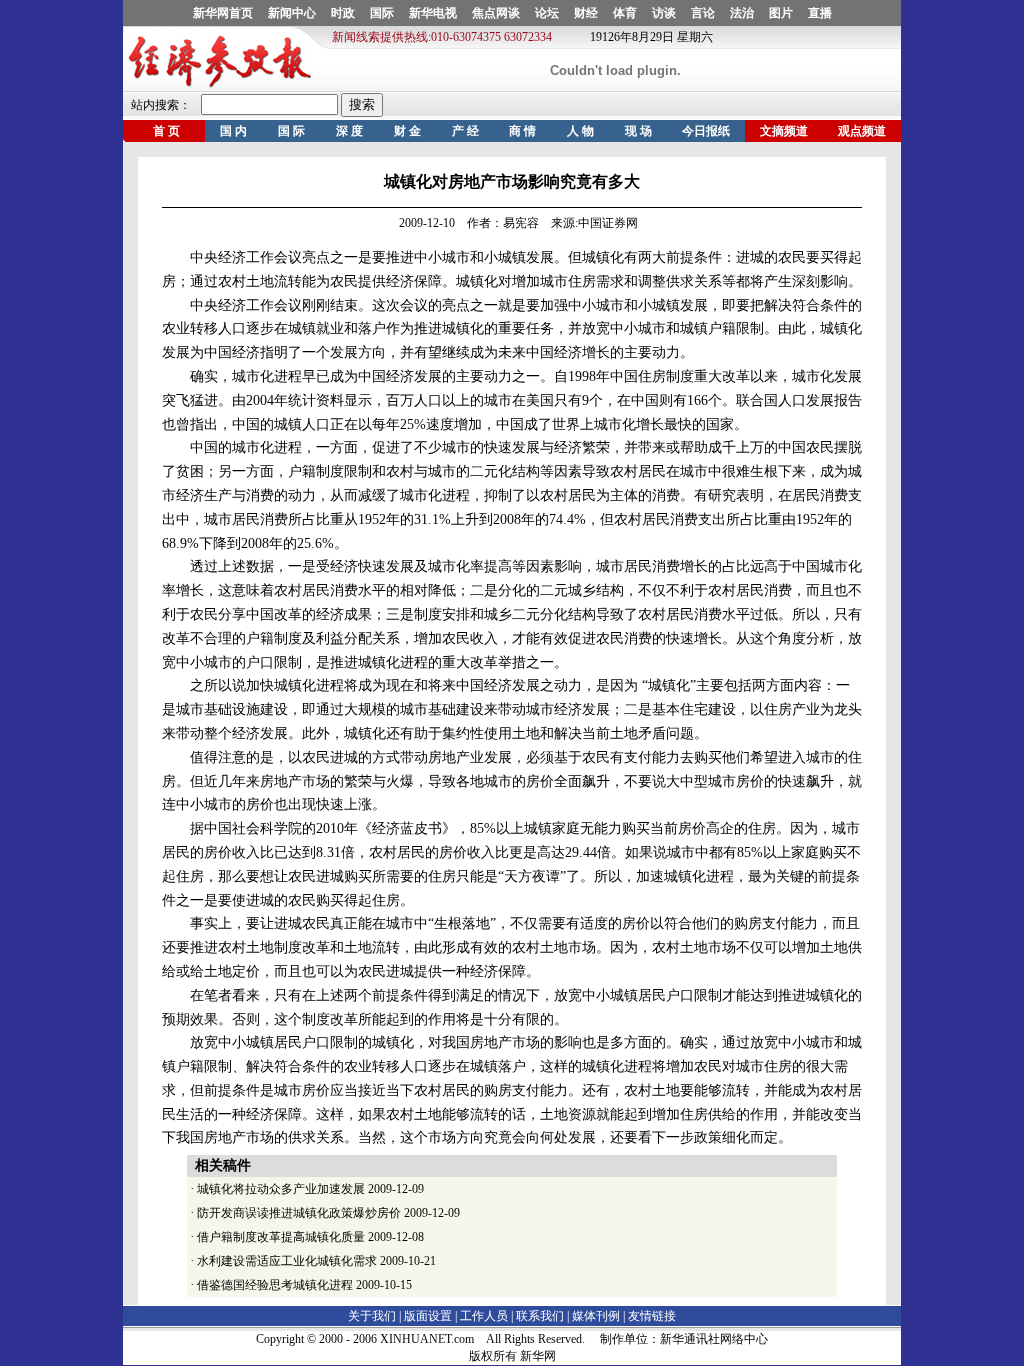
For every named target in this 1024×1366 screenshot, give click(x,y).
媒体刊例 (596, 1316)
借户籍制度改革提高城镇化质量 (281, 1237)
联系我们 (540, 1316)
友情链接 (652, 1316)
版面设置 (428, 1316)
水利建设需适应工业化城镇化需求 (287, 1261)
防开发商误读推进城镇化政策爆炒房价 (299, 1213)
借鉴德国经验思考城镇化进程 (275, 1285)
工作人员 (484, 1316)
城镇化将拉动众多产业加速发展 (281, 1189)
